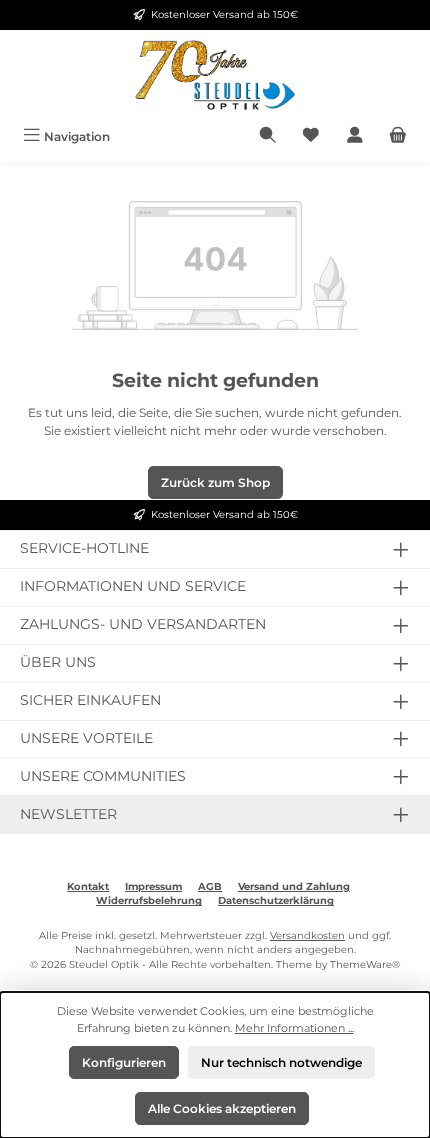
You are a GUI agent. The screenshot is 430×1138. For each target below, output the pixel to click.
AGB (210, 886)
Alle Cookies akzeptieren (222, 1108)
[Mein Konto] (355, 136)
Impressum (153, 886)
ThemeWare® (365, 964)
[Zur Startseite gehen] (215, 75)
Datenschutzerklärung (276, 900)
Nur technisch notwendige (281, 1062)
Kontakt (88, 886)
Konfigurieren (124, 1062)
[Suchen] (268, 136)
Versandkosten (307, 935)
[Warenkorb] (398, 136)
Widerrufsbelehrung (149, 900)
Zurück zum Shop (215, 482)
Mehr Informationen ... (294, 1028)
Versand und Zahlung (294, 886)
